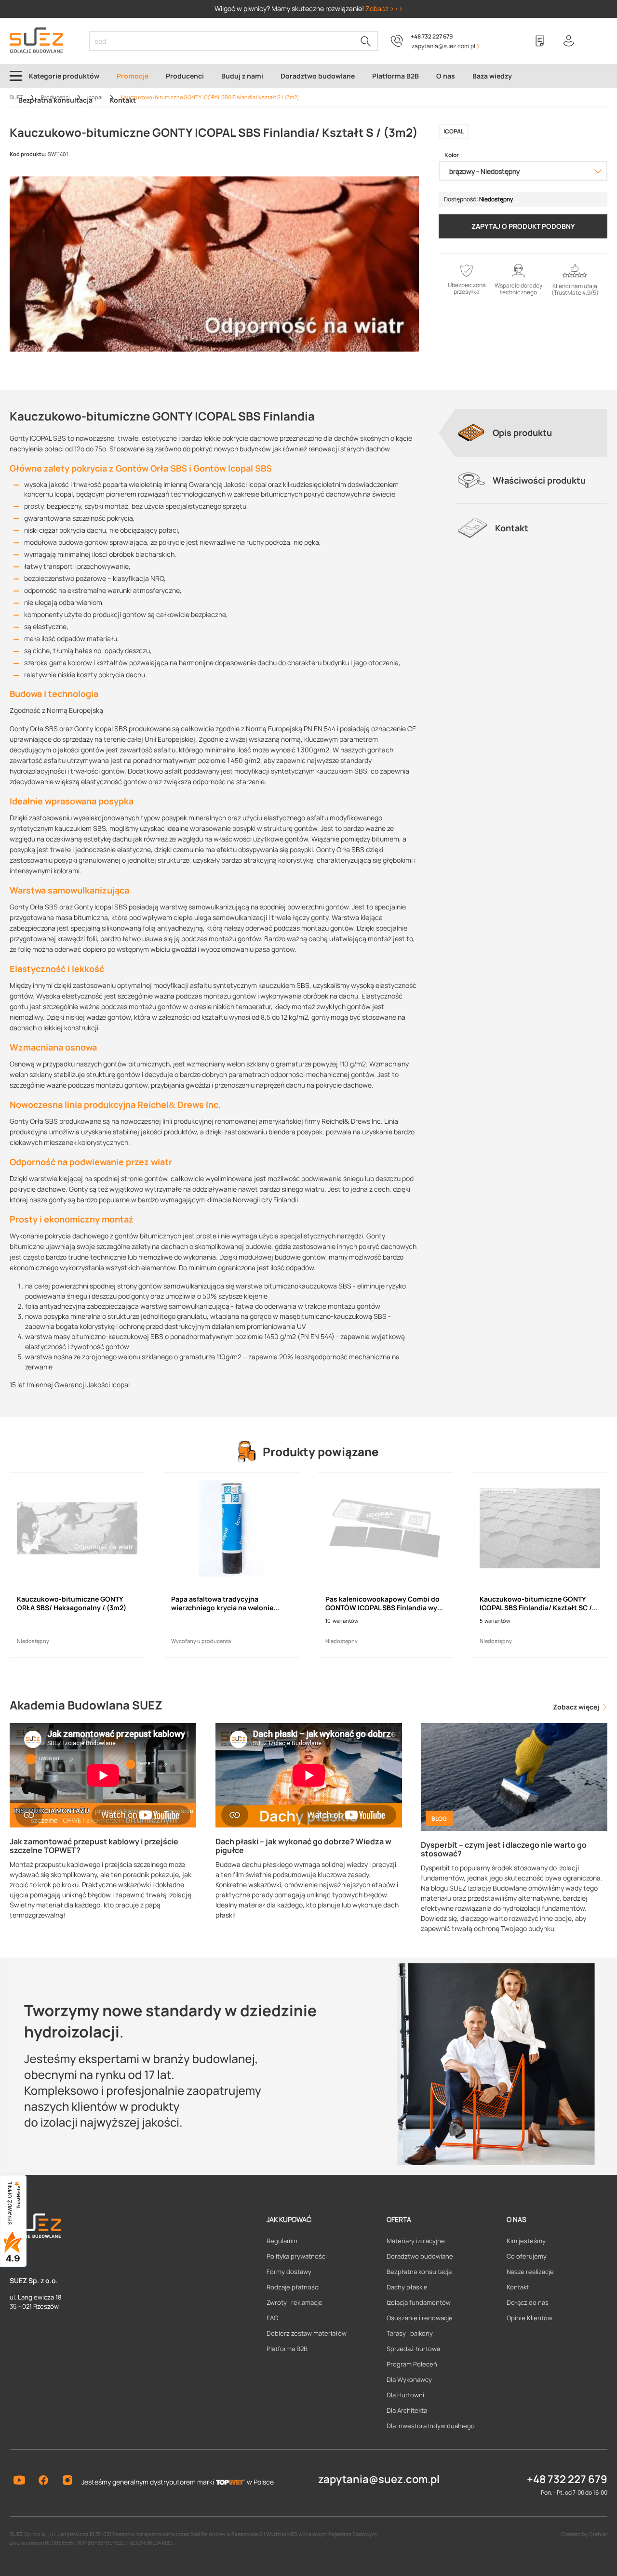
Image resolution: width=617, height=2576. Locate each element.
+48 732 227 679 (432, 36)
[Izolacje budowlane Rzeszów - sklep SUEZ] (36, 40)
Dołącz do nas (528, 2302)
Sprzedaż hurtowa (413, 2349)
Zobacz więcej (577, 1707)
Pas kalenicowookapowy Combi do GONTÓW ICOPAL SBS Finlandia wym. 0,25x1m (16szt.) (385, 1603)
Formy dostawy (289, 2272)
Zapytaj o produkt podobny (523, 226)
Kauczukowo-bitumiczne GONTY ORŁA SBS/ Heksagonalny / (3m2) (72, 1603)
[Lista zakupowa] (540, 41)
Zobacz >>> (384, 8)
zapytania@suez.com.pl (379, 2479)
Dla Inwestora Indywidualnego (431, 2426)
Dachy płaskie (407, 2287)
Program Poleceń (412, 2364)
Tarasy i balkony (410, 2333)
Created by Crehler (584, 2534)
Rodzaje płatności (293, 2287)
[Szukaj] (366, 41)
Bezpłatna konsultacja (419, 2272)
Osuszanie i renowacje (420, 2318)
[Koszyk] (598, 41)
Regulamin (282, 2241)
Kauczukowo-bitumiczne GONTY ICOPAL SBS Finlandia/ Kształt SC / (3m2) (536, 1603)
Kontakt (518, 2287)
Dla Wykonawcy (409, 2379)
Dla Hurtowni (405, 2395)
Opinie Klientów (530, 2318)
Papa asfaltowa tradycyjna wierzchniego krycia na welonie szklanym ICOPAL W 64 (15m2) (222, 1603)
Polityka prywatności (297, 2256)
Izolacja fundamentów (419, 2302)
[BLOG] (514, 1776)
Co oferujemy (527, 2256)
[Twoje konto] (569, 41)
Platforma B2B (287, 2349)
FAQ (272, 2318)
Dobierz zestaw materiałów (307, 2333)
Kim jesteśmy (526, 2241)
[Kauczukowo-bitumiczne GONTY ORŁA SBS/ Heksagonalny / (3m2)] (77, 1528)
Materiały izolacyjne (416, 2241)
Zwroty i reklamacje (295, 2302)
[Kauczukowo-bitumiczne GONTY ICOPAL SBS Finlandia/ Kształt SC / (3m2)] (540, 1528)
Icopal (454, 131)
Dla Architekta (407, 2410)
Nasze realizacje (530, 2272)
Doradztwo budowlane (420, 2256)
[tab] (531, 433)
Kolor (452, 155)
